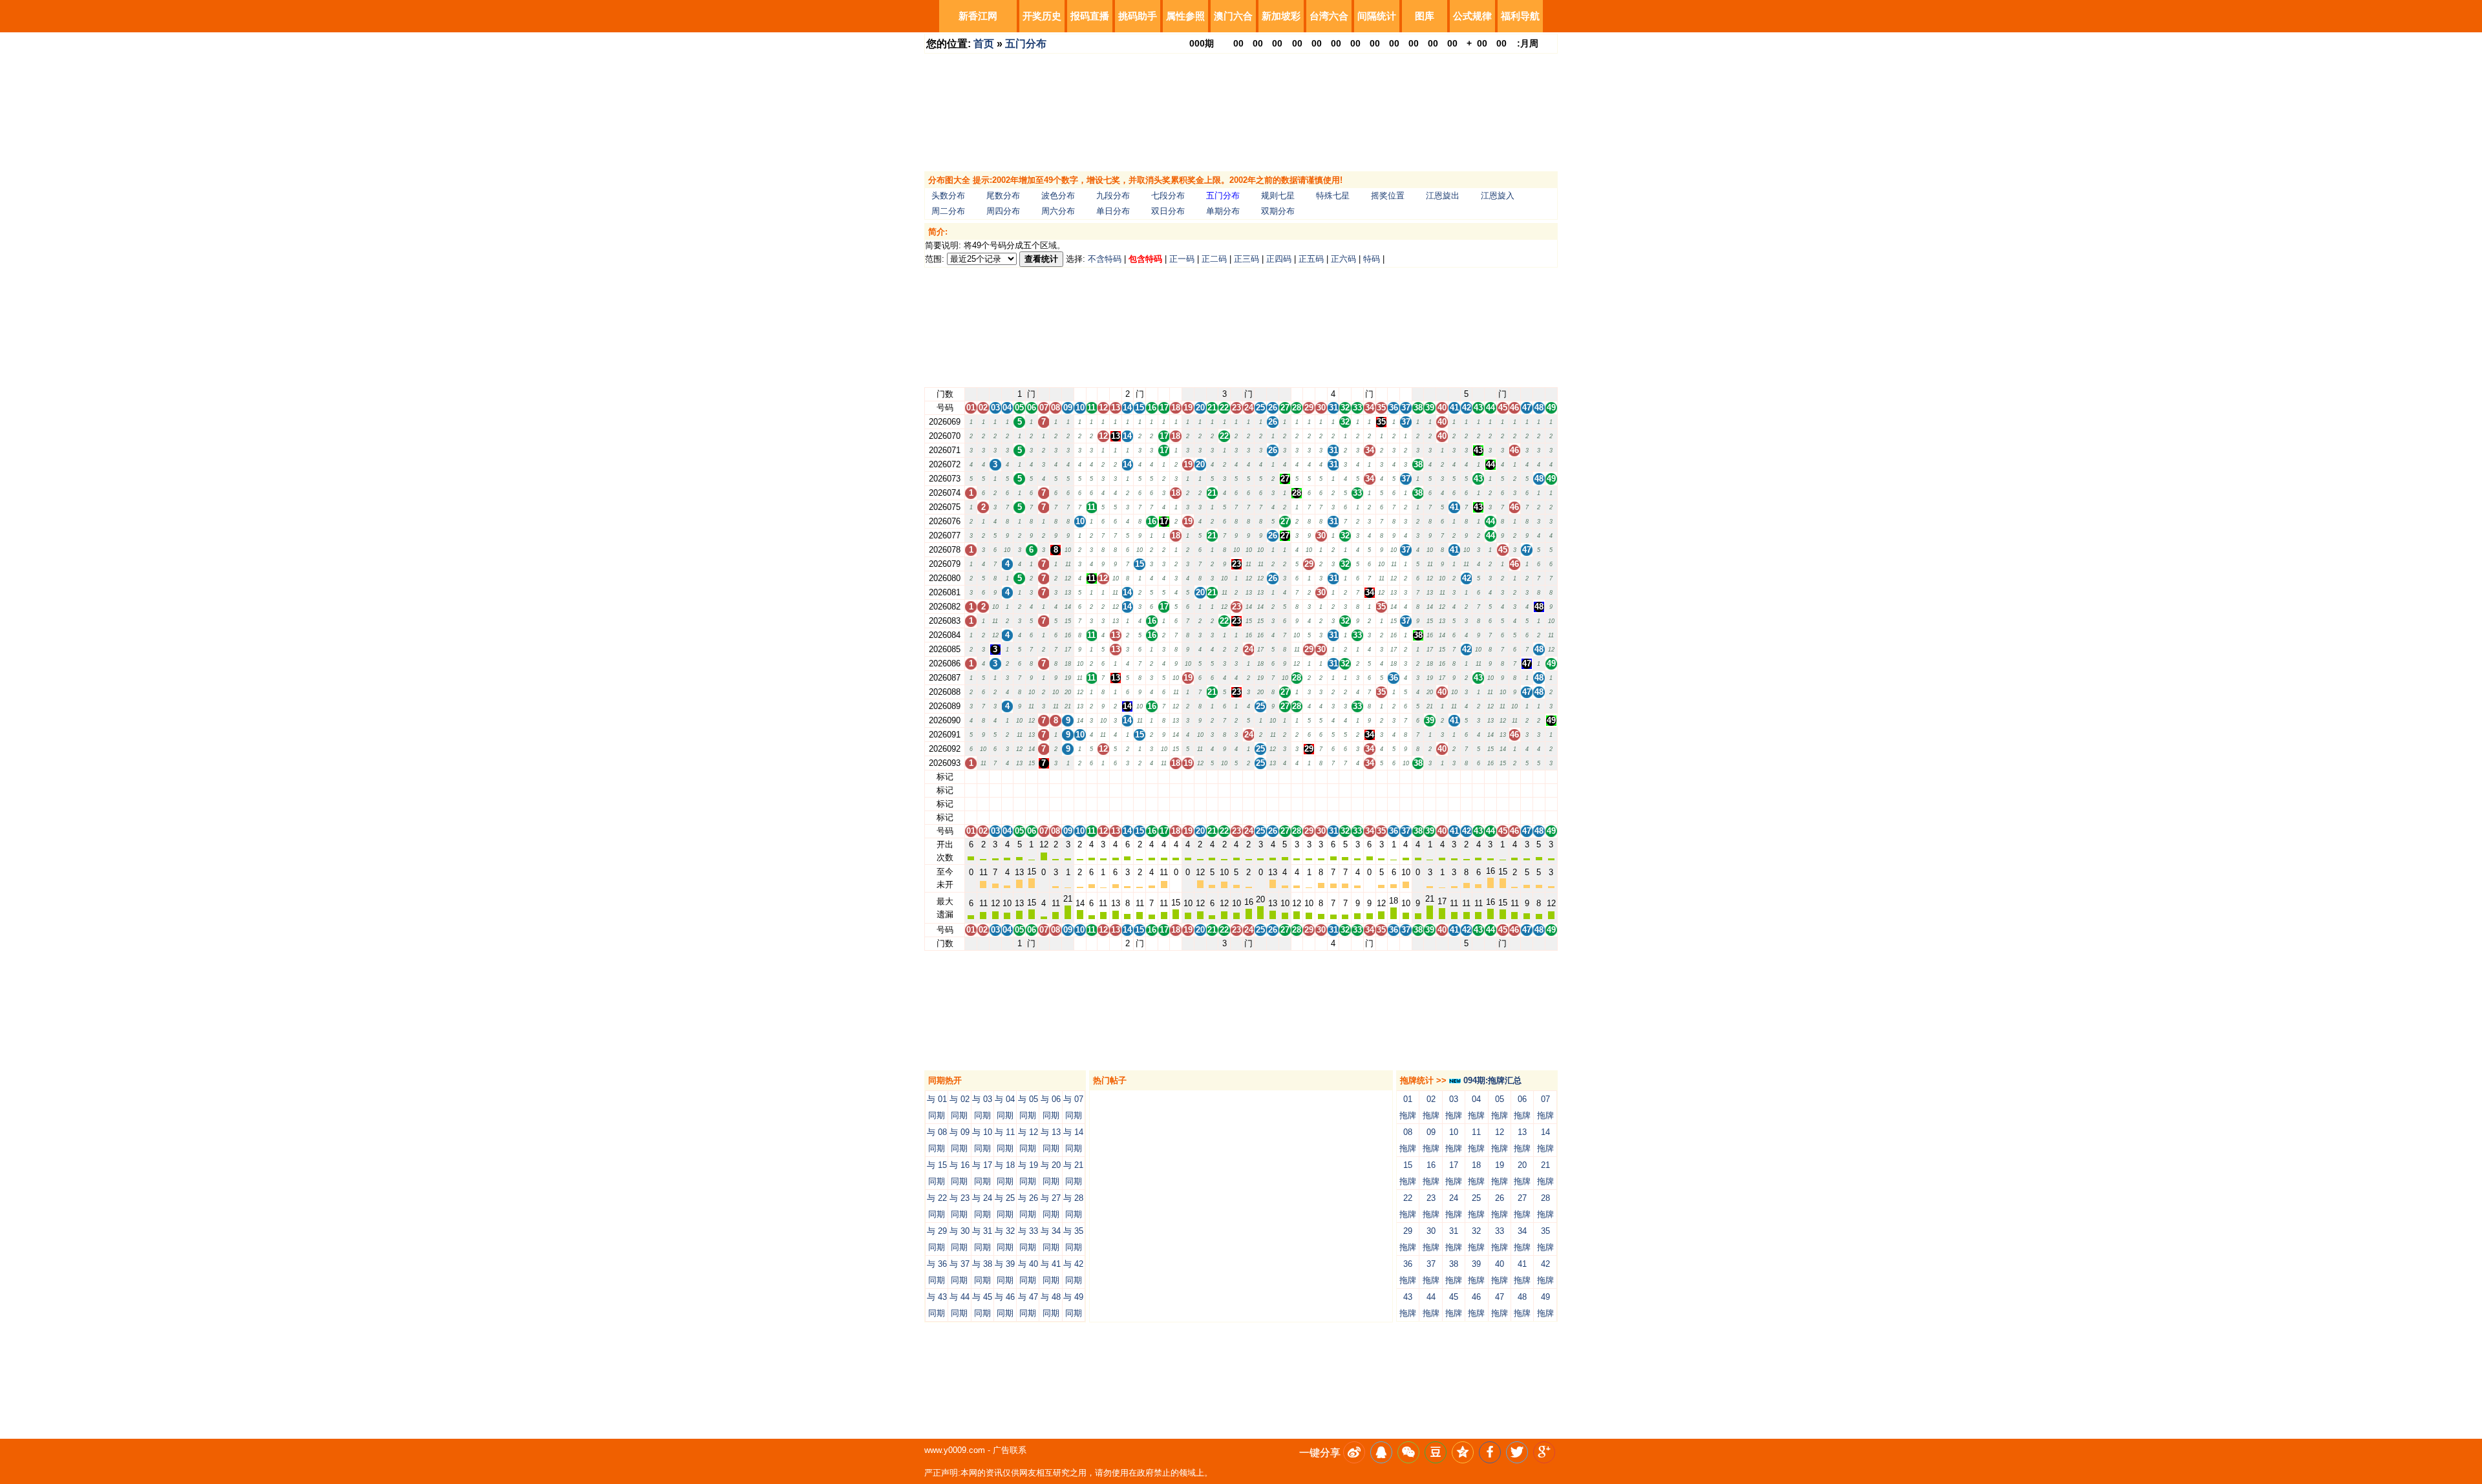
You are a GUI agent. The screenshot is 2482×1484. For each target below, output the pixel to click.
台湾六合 (1329, 16)
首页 (984, 44)
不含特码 (1105, 259)
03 (995, 777)
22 (1224, 777)
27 (1285, 777)
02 (983, 777)
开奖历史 (1042, 16)
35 (1381, 777)
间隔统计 (1377, 16)
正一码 (1182, 259)
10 (1080, 777)
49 (1551, 777)
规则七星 (1278, 196)
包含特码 (1145, 259)
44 (1490, 777)
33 (1357, 777)
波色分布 (1058, 196)
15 (1140, 777)
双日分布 (1168, 211)
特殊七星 (1333, 196)
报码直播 (1090, 16)
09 (1068, 777)
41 (1454, 777)
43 (1478, 777)
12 (1103, 777)
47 (1527, 777)
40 (1442, 777)
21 (1212, 777)
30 (1321, 777)
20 (1200, 777)
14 (1127, 777)
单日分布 (1113, 211)
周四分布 (1003, 211)
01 (971, 777)
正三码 (1246, 259)
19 (1188, 777)
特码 (1372, 259)
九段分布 (1113, 196)
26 (1273, 777)
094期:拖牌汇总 (1491, 1080)
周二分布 (948, 211)
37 (1406, 777)
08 (1055, 777)
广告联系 (1010, 1450)
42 (1467, 777)
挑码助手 (1138, 16)
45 (1503, 777)
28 (1297, 777)
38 (1418, 777)
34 (1370, 777)
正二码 (1214, 259)
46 (1514, 777)
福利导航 (1520, 16)
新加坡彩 (1281, 16)
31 (1333, 777)
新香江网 (978, 16)
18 (1176, 777)
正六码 (1343, 259)
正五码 (1311, 259)
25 (1260, 777)
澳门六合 (1233, 16)
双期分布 (1278, 211)
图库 (1425, 16)
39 (1430, 777)
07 (1044, 777)
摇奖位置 (1388, 196)
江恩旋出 (1443, 196)
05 (1019, 777)
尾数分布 (1003, 196)
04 (1007, 777)
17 (1164, 777)
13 (1116, 777)
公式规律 (1472, 16)
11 (1091, 777)
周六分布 (1058, 211)
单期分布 (1223, 211)
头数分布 (948, 196)
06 (1032, 777)
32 (1345, 777)
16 (1152, 777)
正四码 (1279, 259)
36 (1394, 777)
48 (1539, 777)
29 (1309, 777)
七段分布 (1168, 196)
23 (1236, 777)
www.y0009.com (955, 1450)
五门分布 (1026, 44)
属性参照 (1185, 16)
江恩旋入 (1498, 196)
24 (1249, 777)
